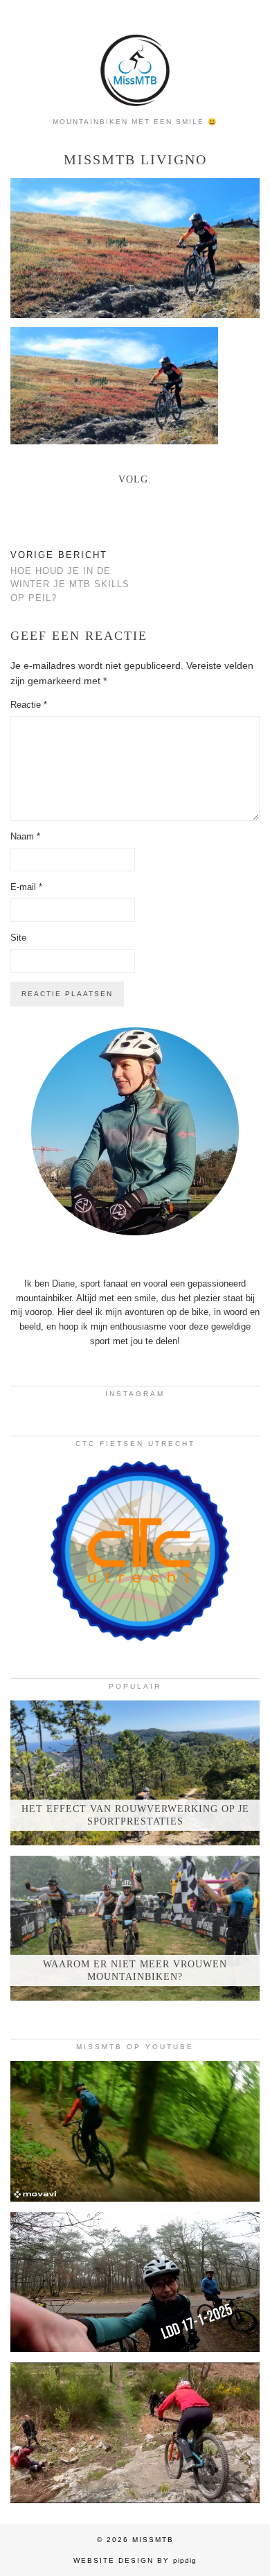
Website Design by (135, 2560)
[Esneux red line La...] (135, 2131)
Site (18, 938)
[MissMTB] (135, 55)
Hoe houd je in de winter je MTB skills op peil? (70, 576)
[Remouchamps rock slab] (135, 2433)
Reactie (29, 705)
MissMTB (153, 2540)
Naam (25, 836)
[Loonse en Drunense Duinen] (135, 2282)
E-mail (26, 887)
